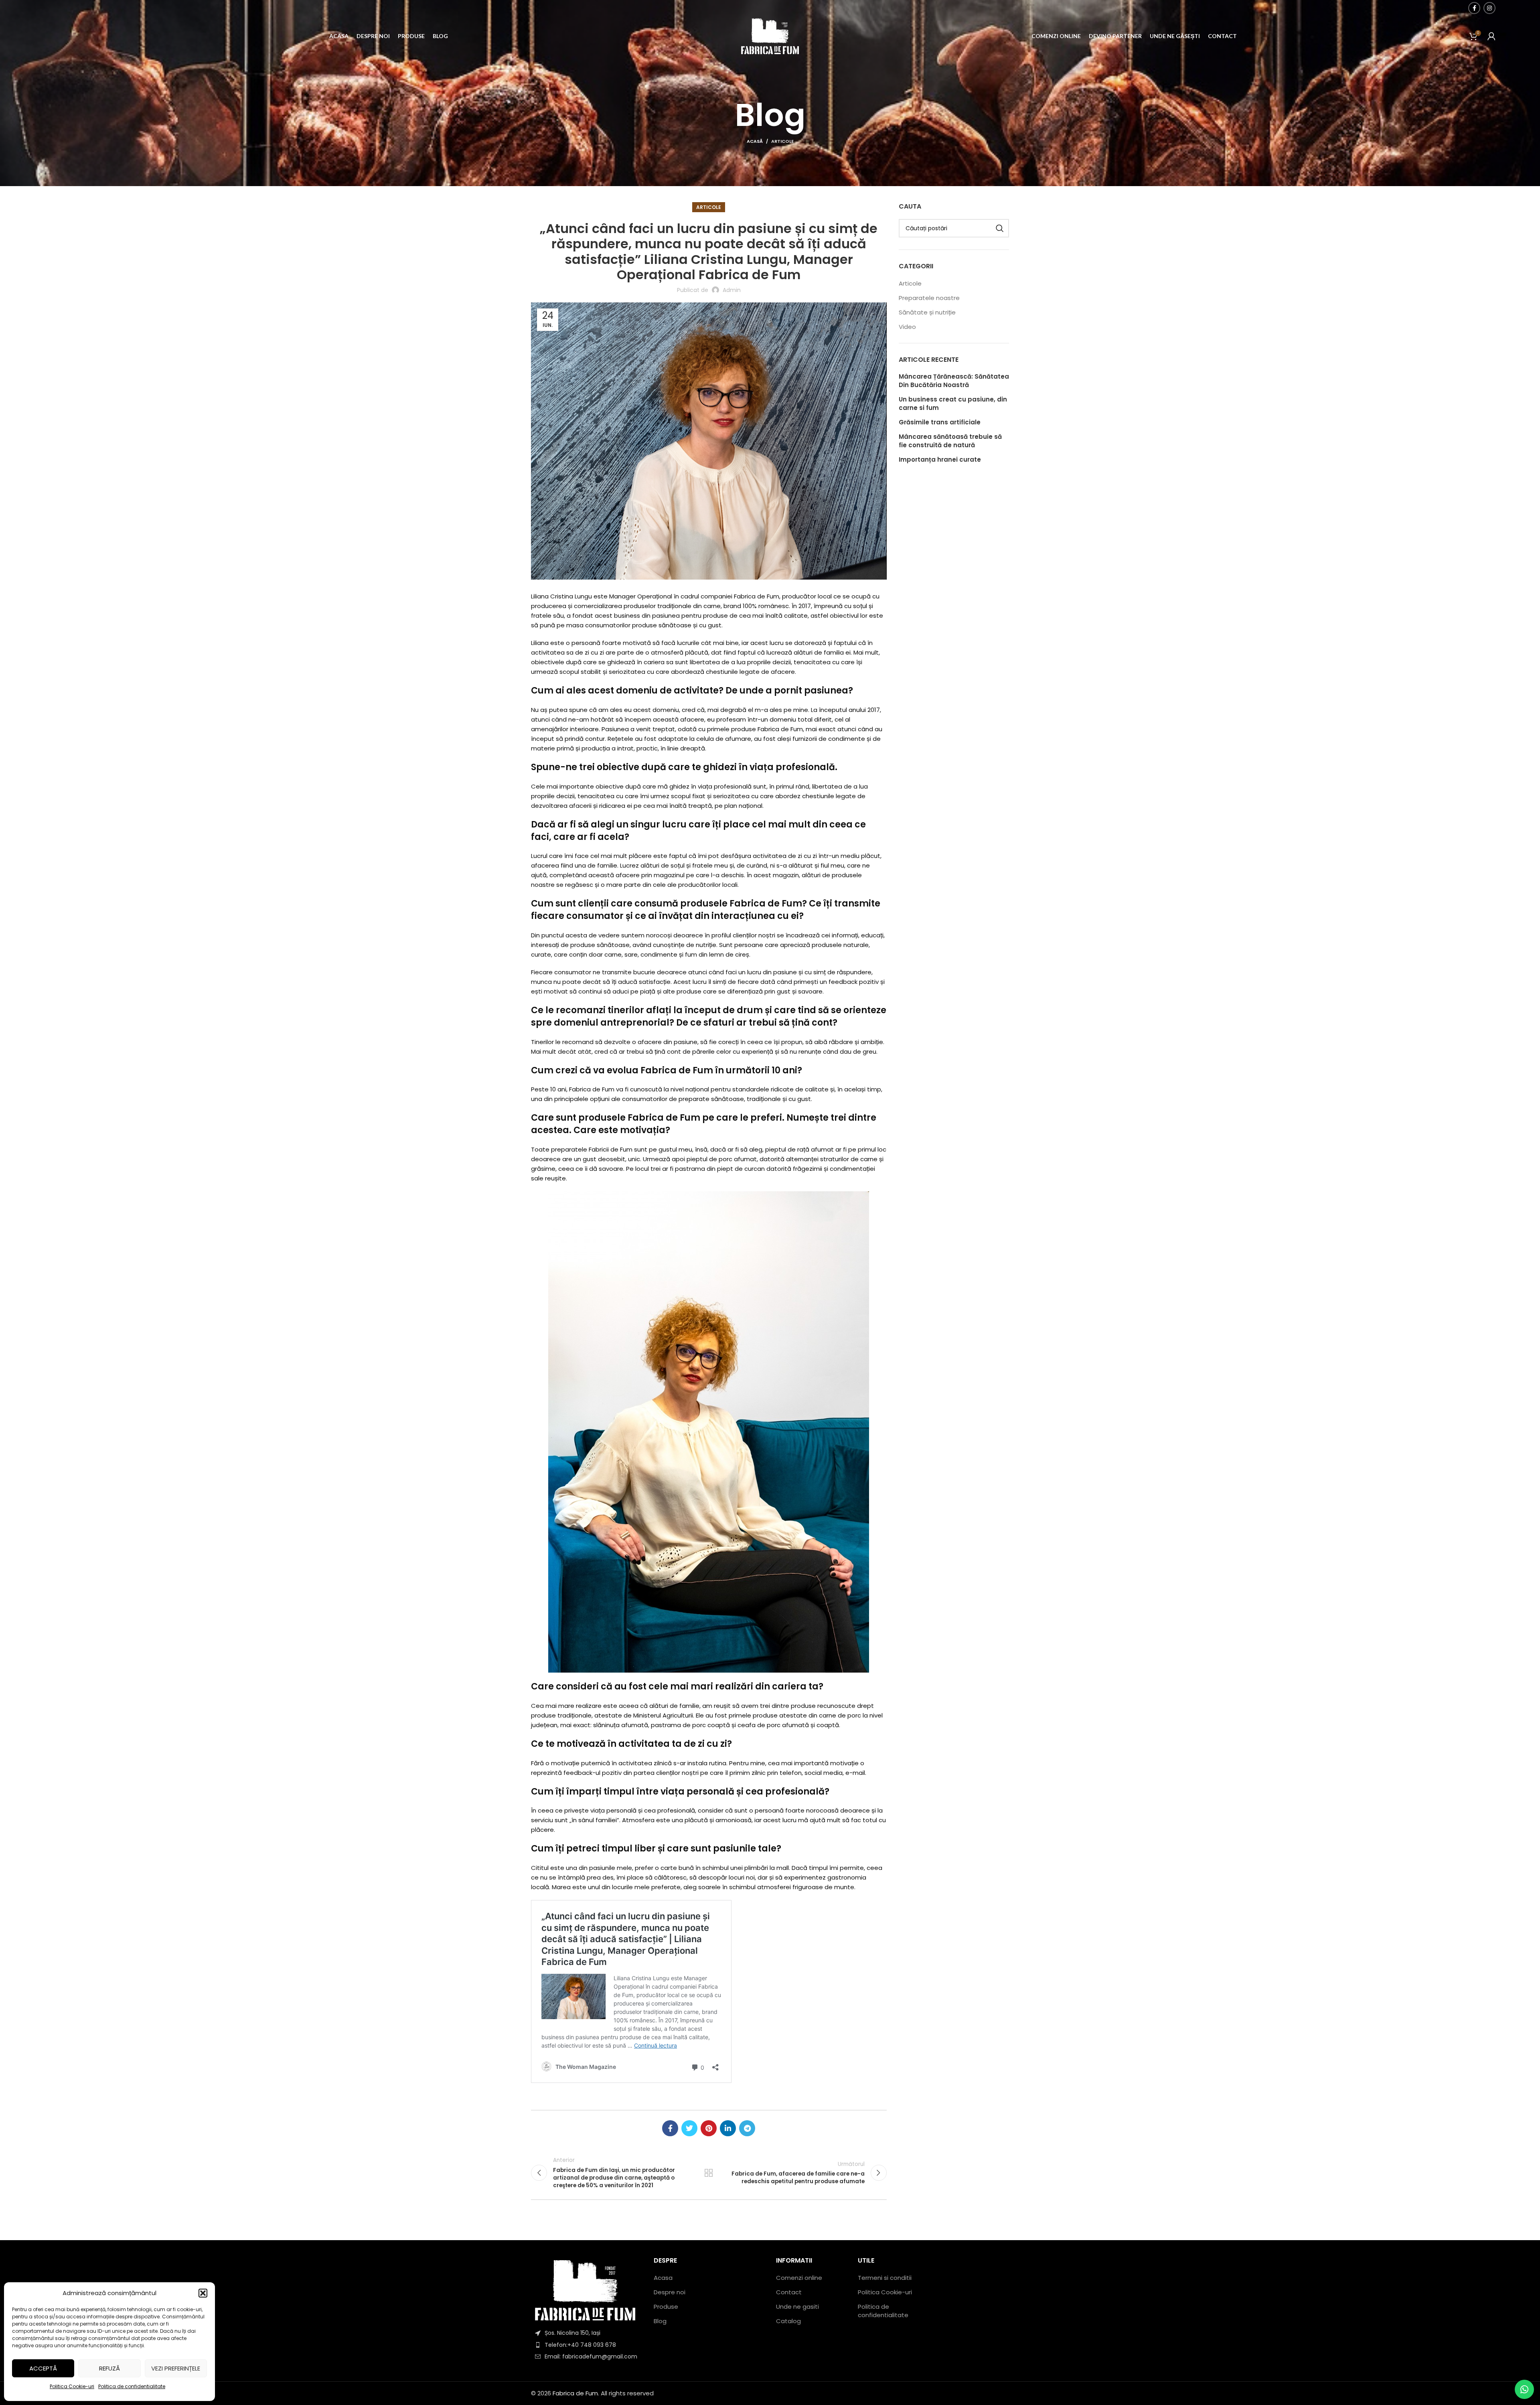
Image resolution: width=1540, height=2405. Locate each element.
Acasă (755, 141)
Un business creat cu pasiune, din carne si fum (953, 404)
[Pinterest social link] (709, 2128)
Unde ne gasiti (797, 2307)
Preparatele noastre (929, 298)
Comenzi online (799, 2278)
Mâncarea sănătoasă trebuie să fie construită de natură (950, 441)
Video (907, 327)
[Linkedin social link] (728, 2128)
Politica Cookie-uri (72, 2386)
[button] (203, 2293)
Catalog (788, 2321)
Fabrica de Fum (575, 2393)
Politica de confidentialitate (132, 2386)
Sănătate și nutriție (927, 312)
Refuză (109, 2368)
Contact (789, 2292)
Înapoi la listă (709, 2173)
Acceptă (43, 2368)
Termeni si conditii (885, 2278)
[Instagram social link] (1489, 8)
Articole (782, 141)
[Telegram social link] (747, 2128)
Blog (660, 2321)
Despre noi (670, 2292)
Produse (666, 2307)
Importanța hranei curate (940, 459)
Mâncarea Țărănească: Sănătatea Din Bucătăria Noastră (954, 381)
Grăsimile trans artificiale (940, 422)
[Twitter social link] (689, 2128)
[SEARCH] (1000, 228)
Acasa (663, 2278)
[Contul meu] (1491, 36)
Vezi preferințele (176, 2368)
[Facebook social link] (1474, 8)
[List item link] (586, 2345)
